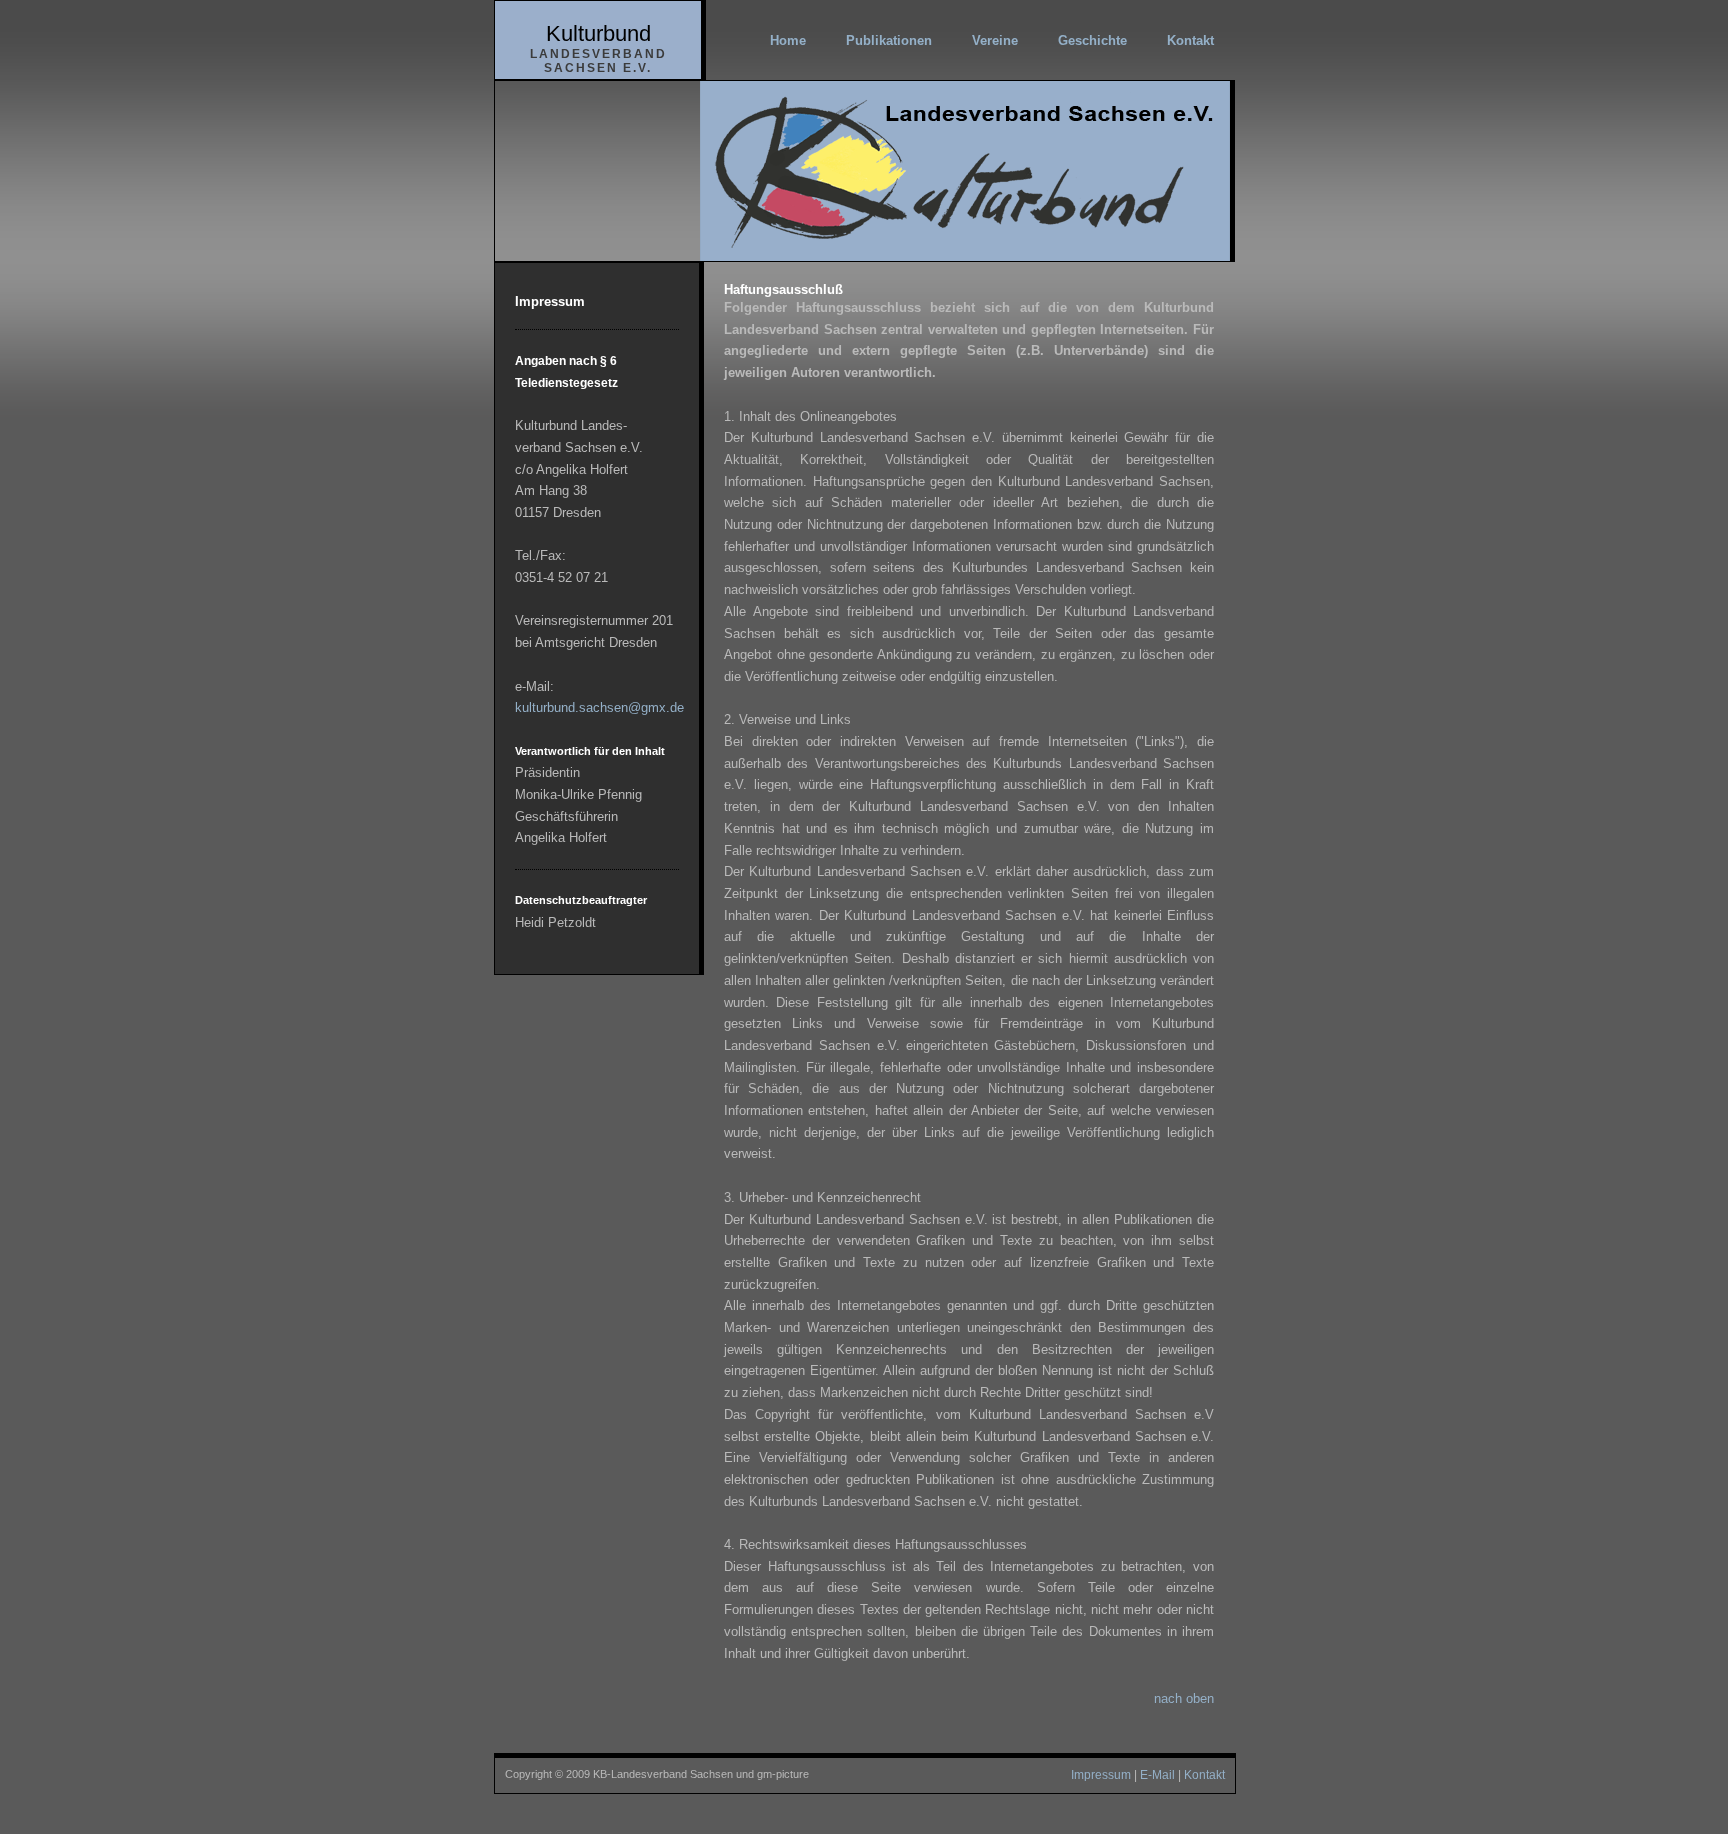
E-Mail (1157, 1775)
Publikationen (889, 40)
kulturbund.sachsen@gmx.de (599, 707)
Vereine (995, 40)
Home (788, 40)
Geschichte (1092, 40)
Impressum (1101, 1775)
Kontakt (1190, 40)
